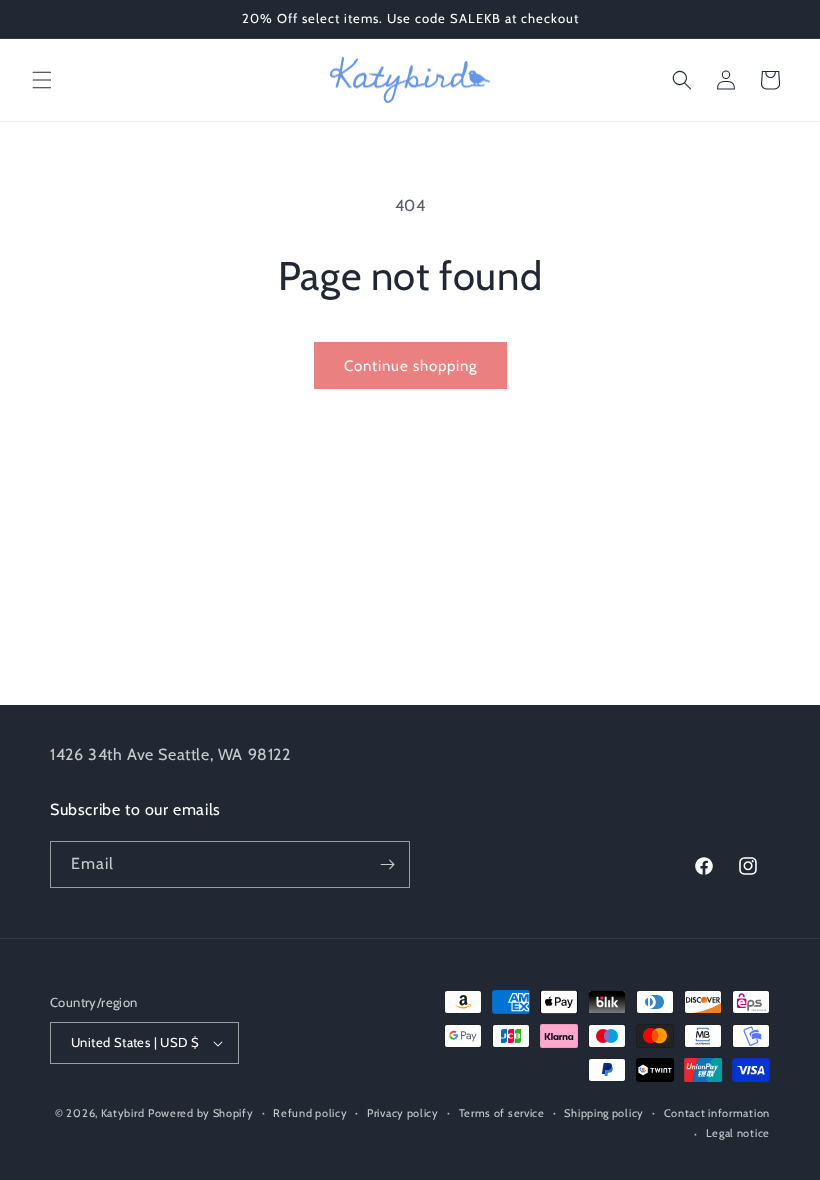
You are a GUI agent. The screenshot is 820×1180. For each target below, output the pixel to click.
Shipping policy (604, 1113)
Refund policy (310, 1113)
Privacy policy (403, 1113)
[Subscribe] (387, 864)
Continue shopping (410, 366)
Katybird (123, 1113)
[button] (42, 80)
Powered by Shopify (201, 1113)
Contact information (717, 1113)
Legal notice (738, 1133)
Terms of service (502, 1113)
